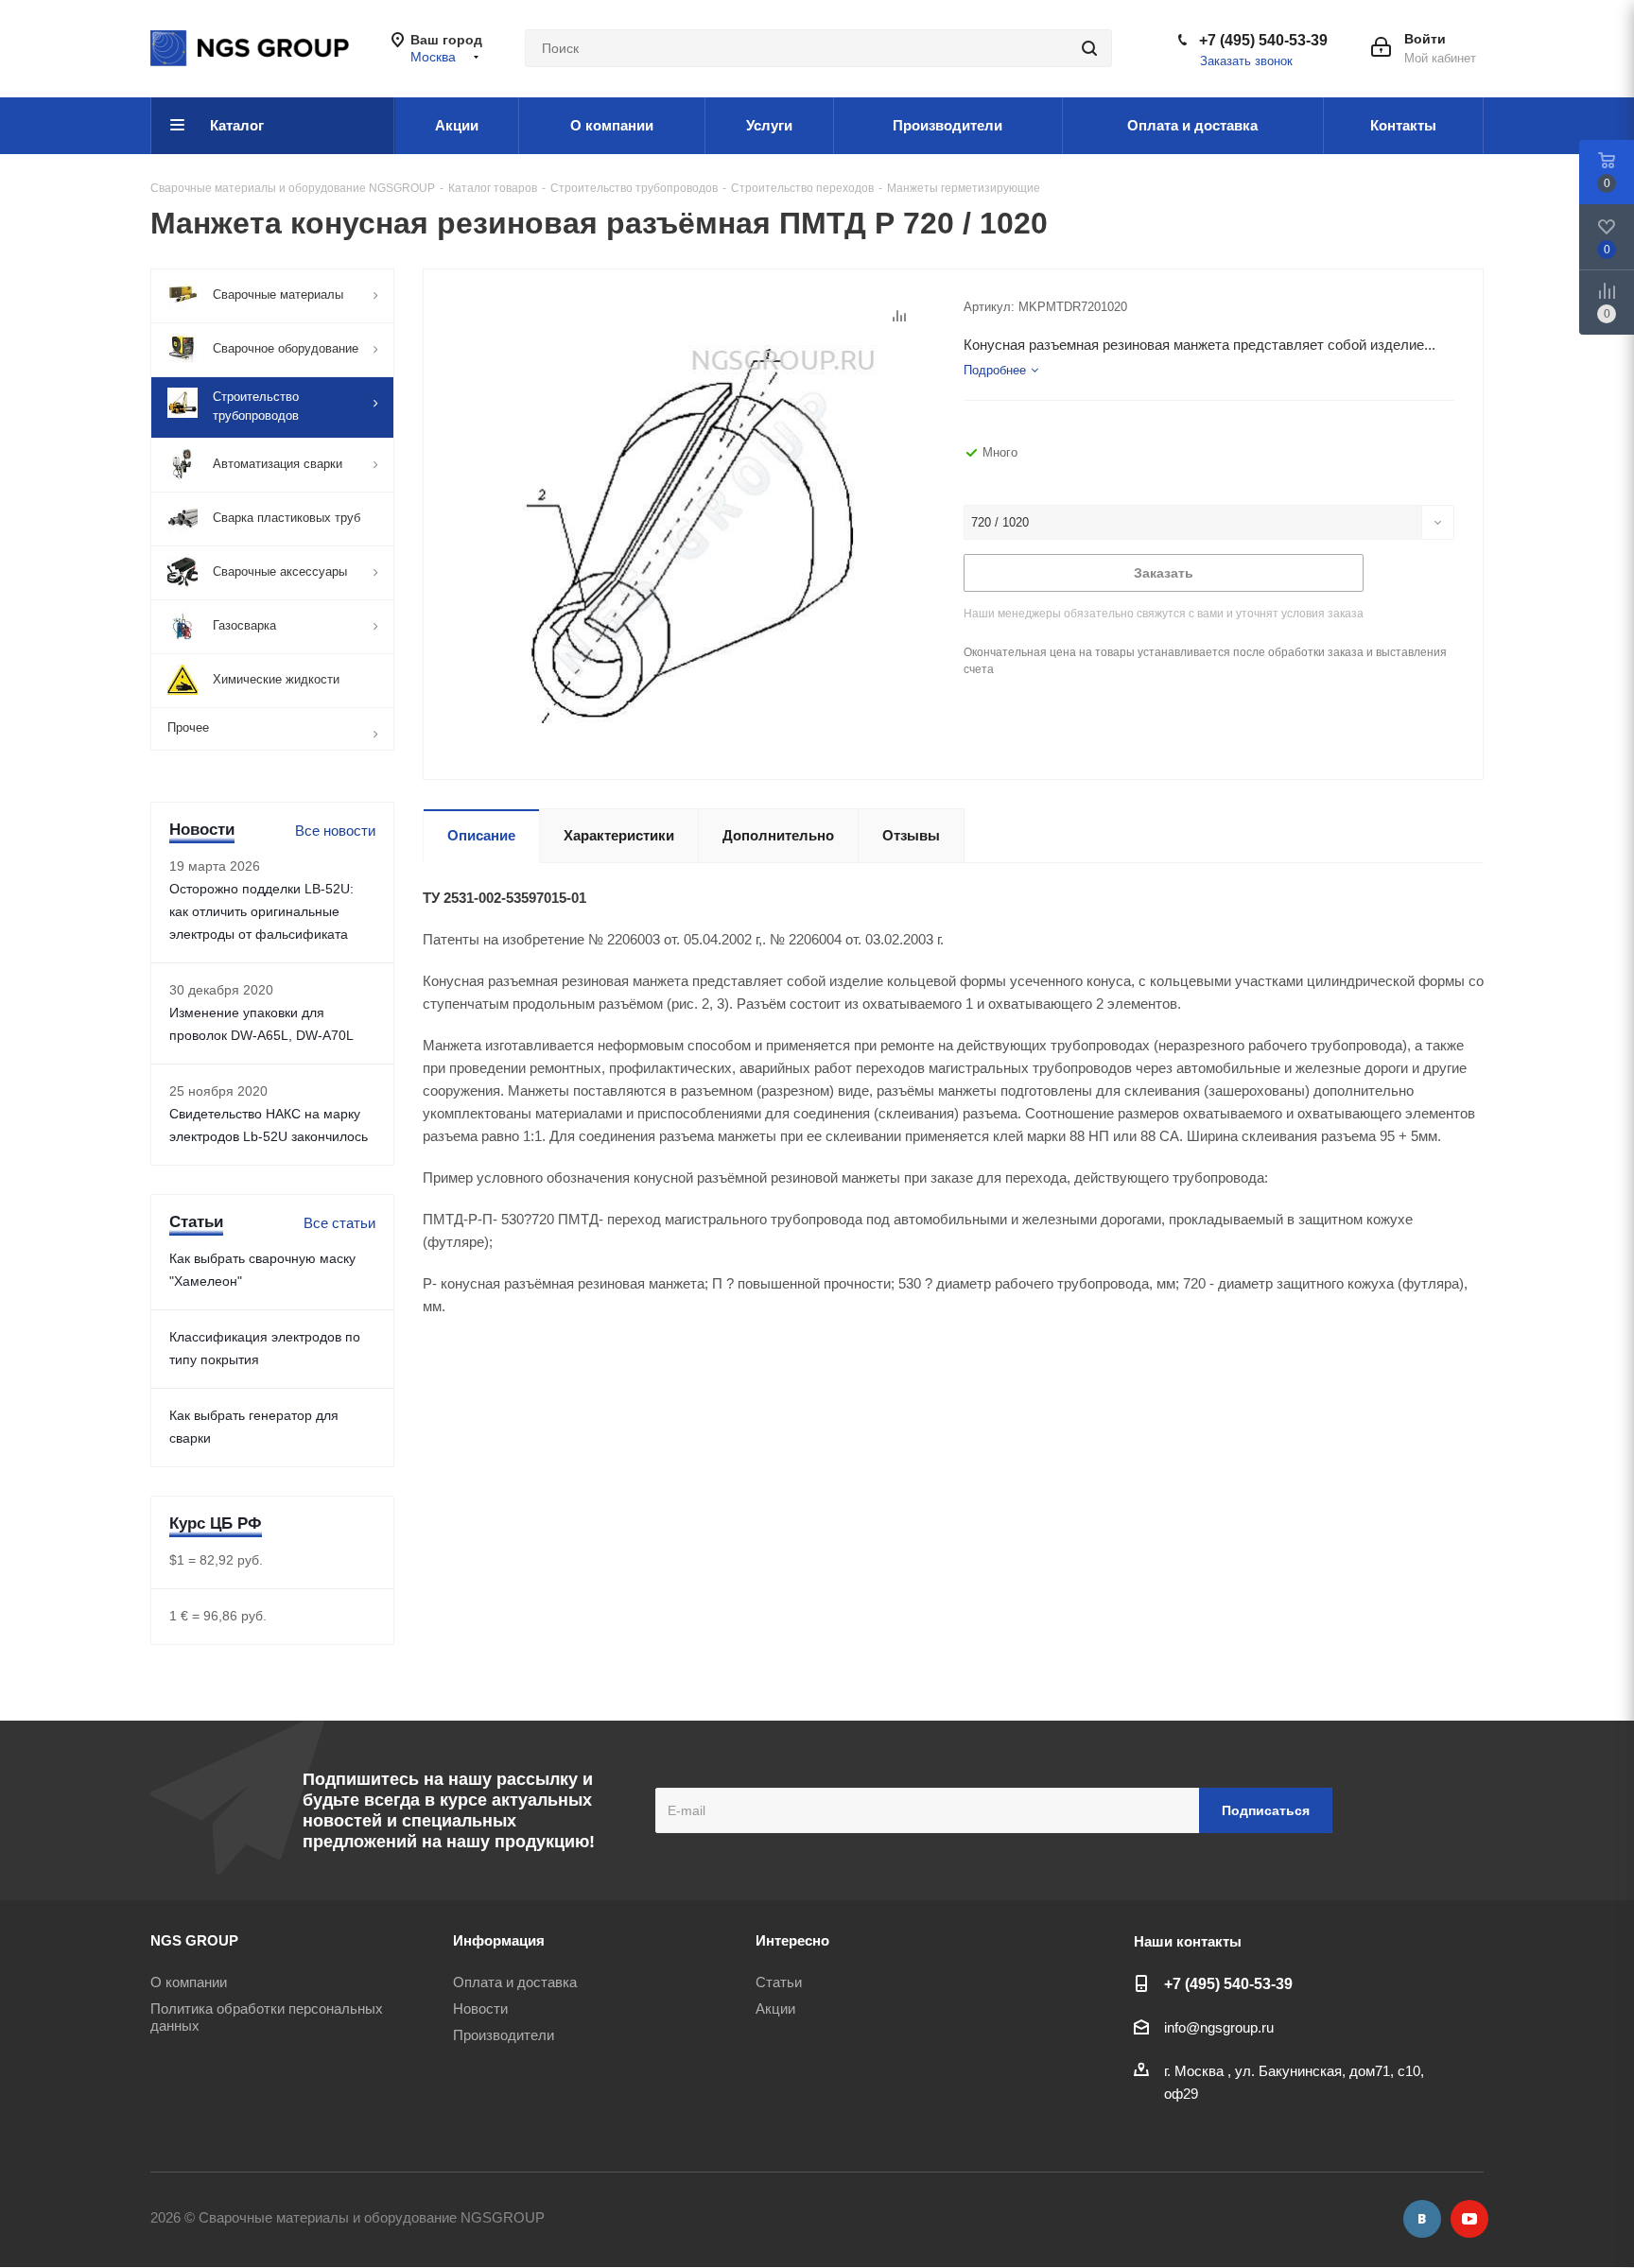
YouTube (1469, 2219)
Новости (480, 2008)
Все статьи (339, 1223)
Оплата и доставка (515, 1982)
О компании (189, 1982)
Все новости (335, 831)
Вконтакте (1422, 2219)
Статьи (779, 1982)
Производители (504, 2035)
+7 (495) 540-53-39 (1263, 40)
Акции (775, 2008)
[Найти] (1089, 48)
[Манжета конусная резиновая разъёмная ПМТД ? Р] (688, 533)
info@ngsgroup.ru (1219, 2027)
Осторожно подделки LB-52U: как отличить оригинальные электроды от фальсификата (261, 911)
